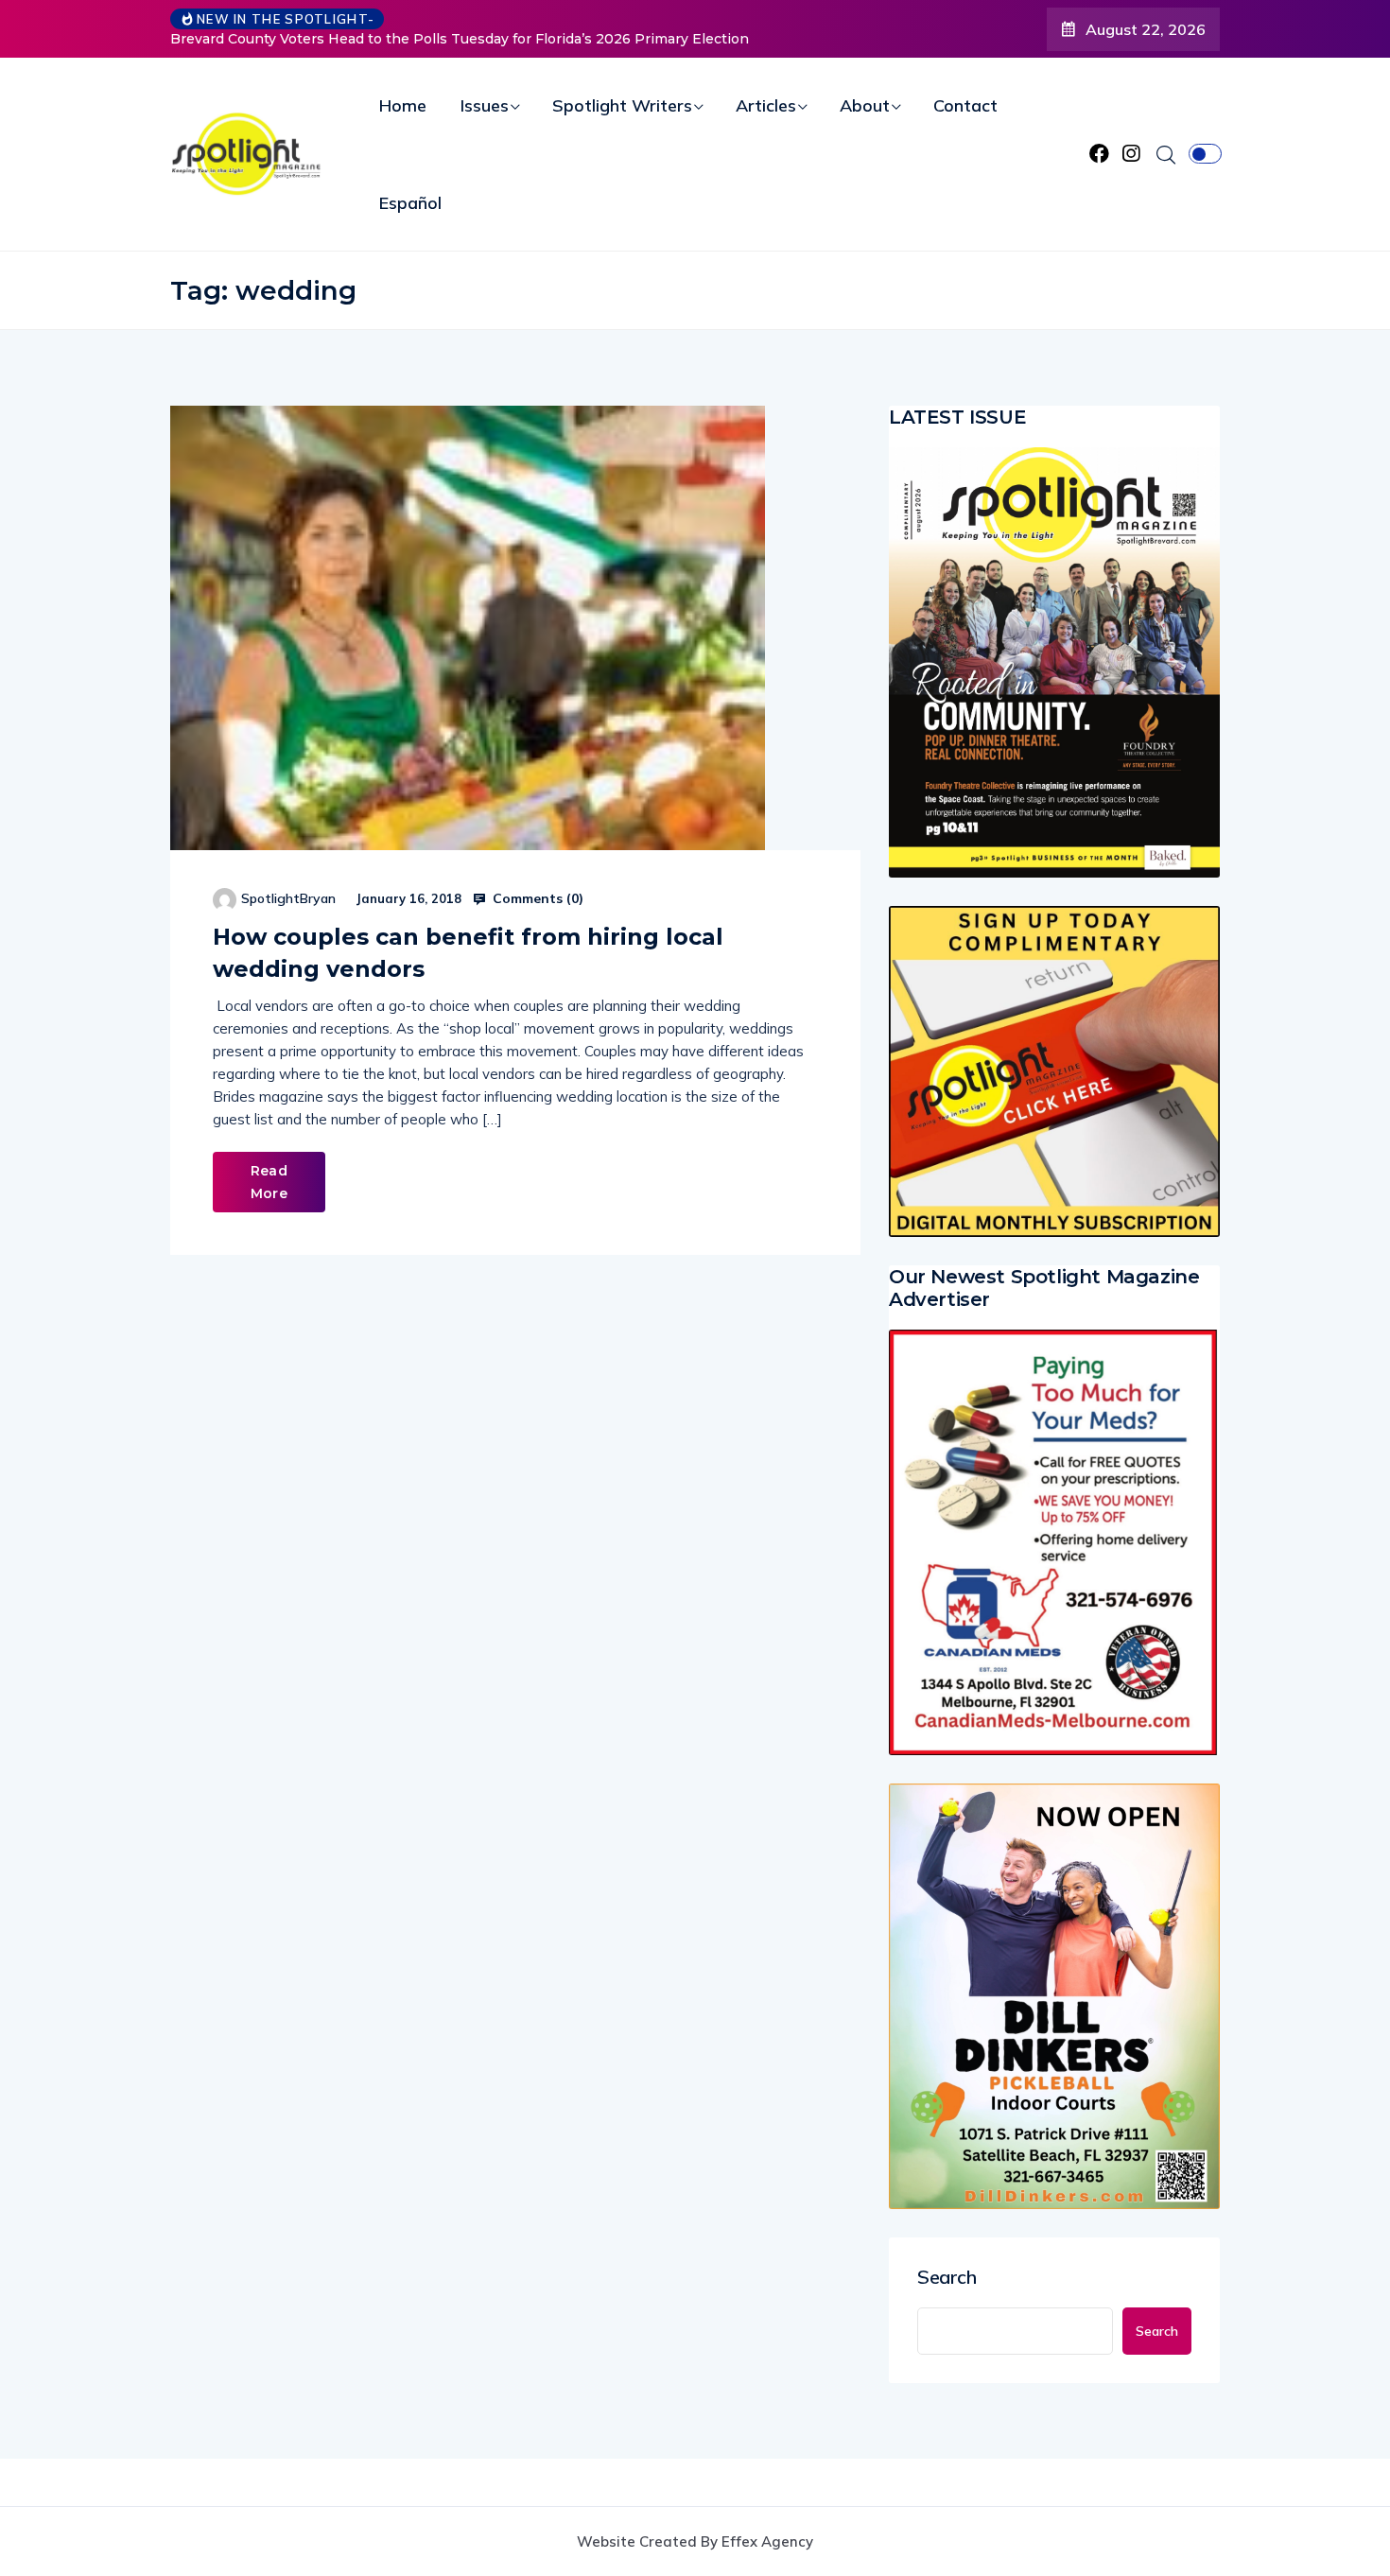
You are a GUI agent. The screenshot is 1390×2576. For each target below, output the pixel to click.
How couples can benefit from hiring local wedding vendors (468, 953)
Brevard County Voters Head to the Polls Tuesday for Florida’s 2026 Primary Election (460, 39)
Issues (485, 105)
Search (947, 2277)
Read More (269, 1182)
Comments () (536, 898)
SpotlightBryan (288, 898)
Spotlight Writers (622, 105)
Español (410, 203)
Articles (766, 105)
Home (403, 105)
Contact (965, 105)
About (865, 105)
